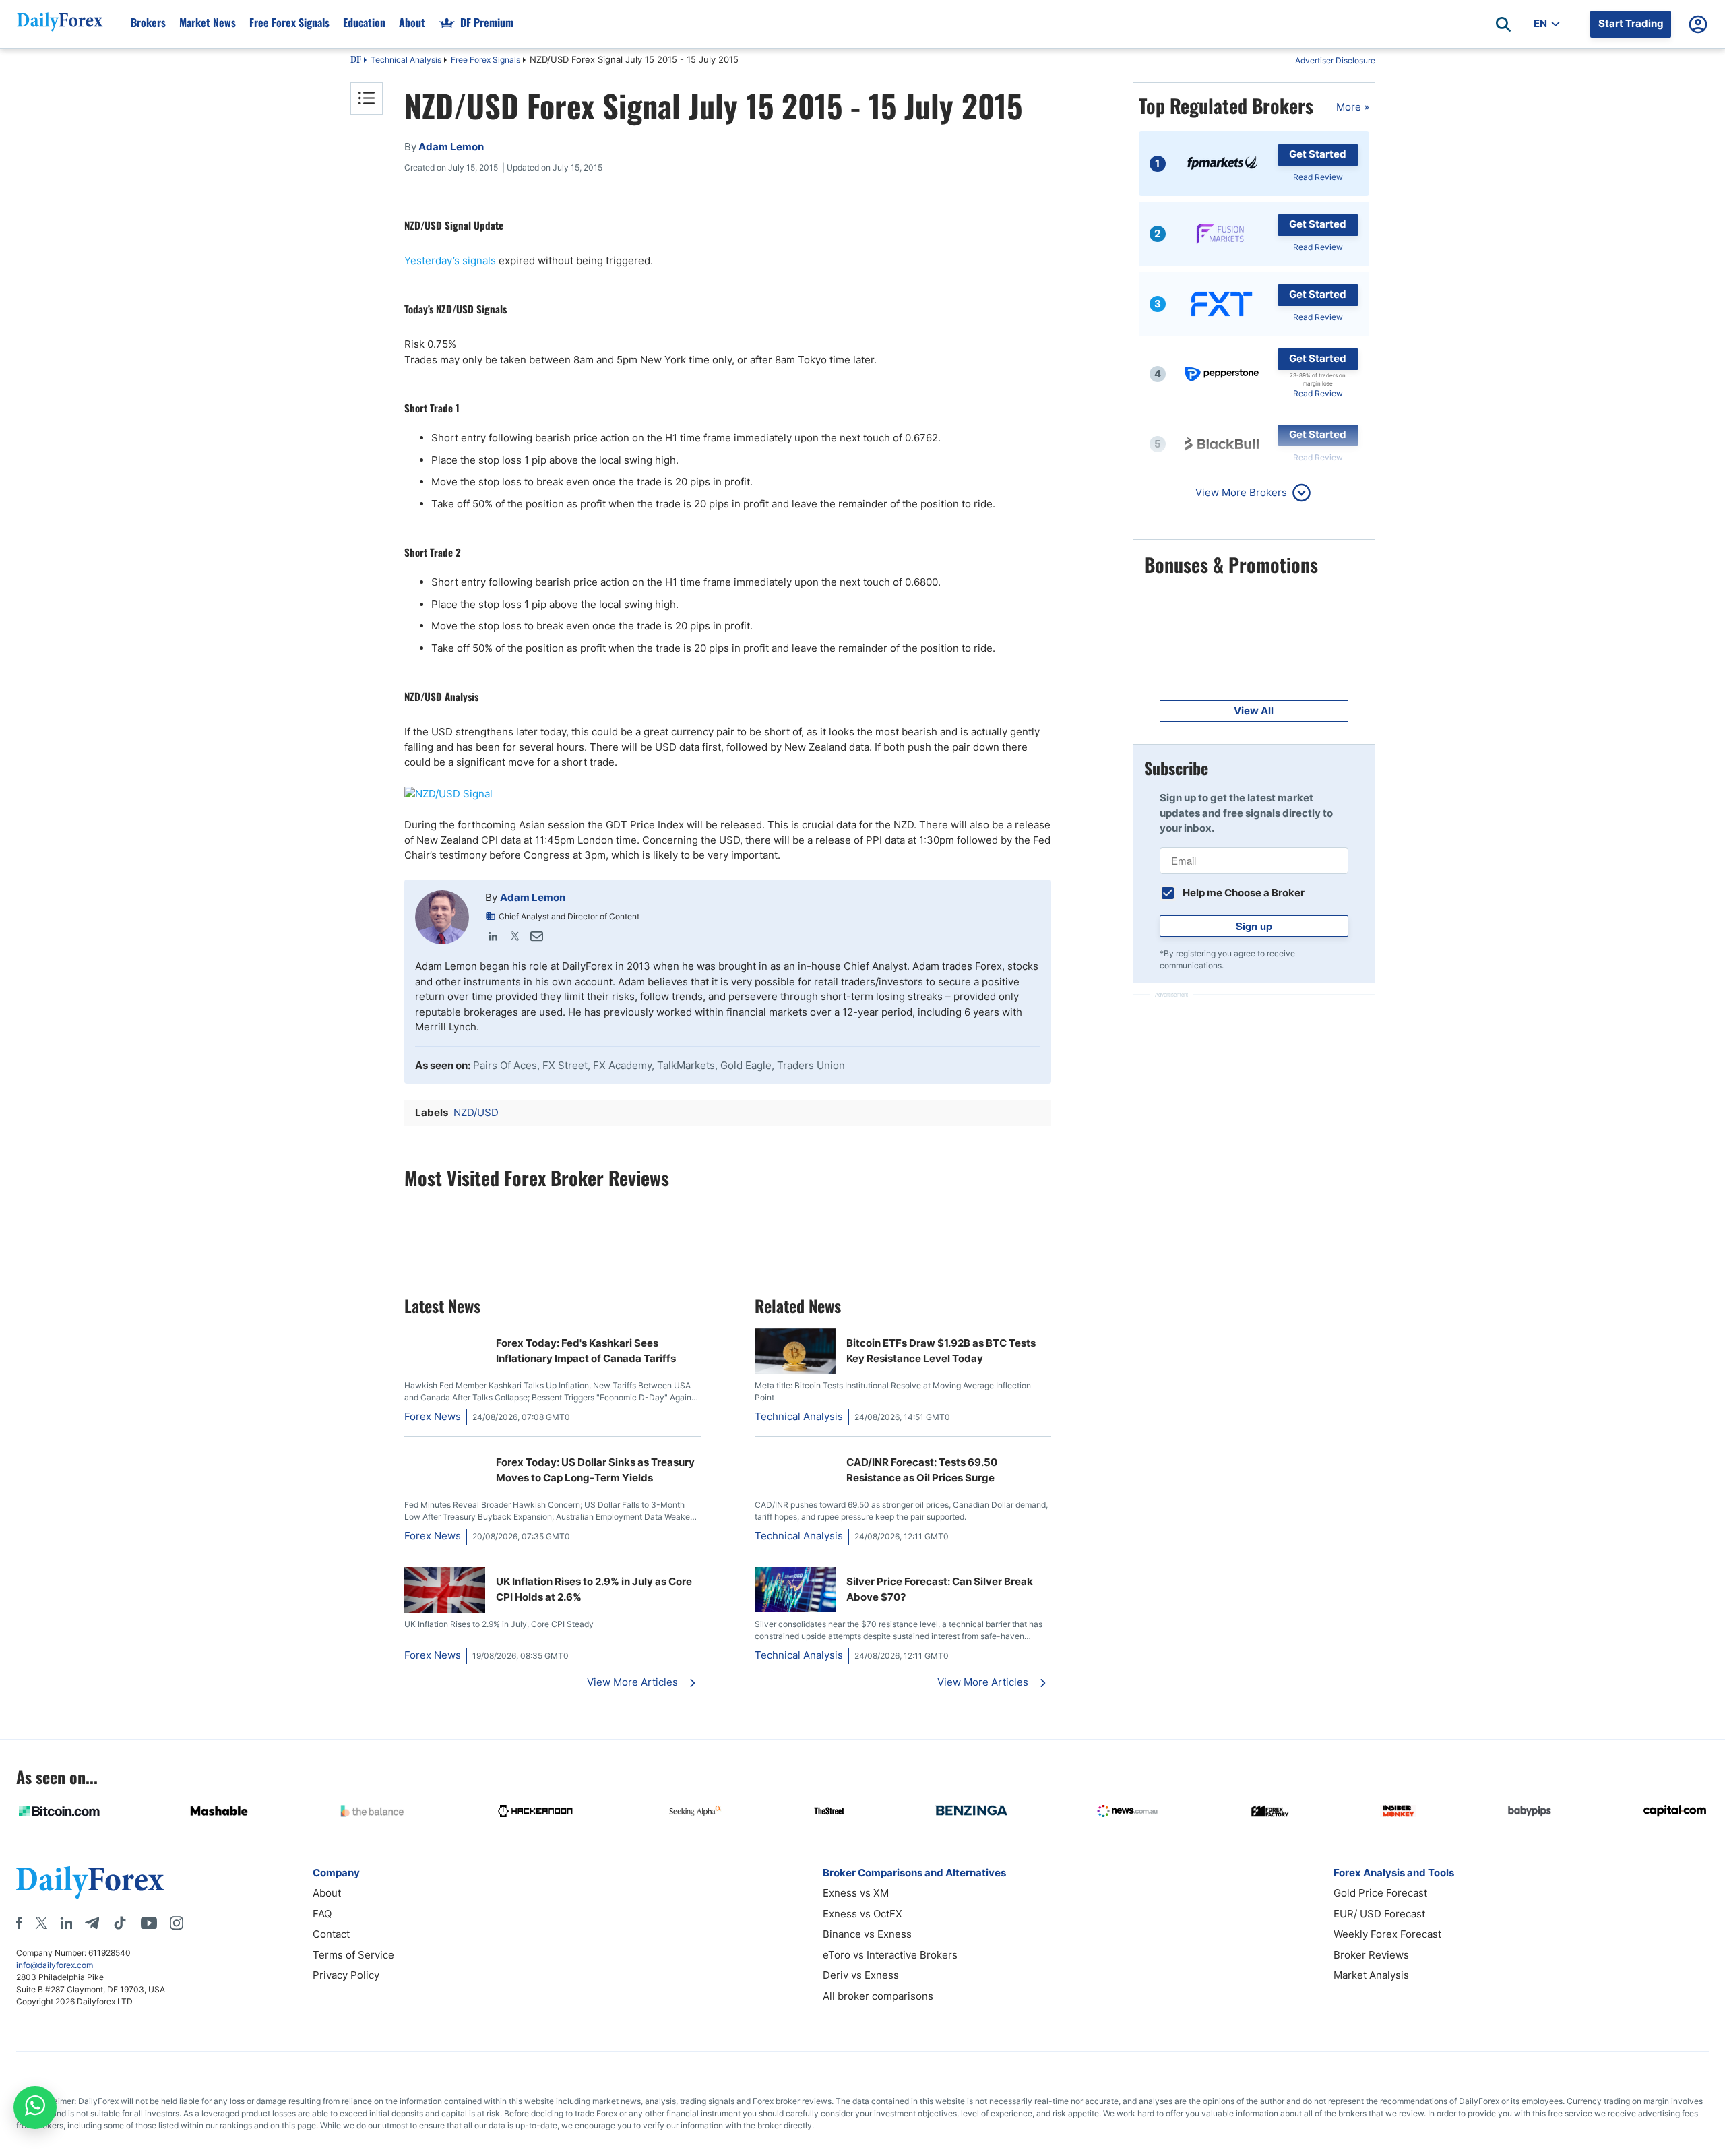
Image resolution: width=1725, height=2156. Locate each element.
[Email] (536, 936)
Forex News (433, 1416)
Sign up (1254, 926)
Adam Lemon (533, 897)
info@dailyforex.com (55, 1965)
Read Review (1318, 177)
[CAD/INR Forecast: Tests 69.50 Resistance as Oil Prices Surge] (760, 1455)
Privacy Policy (346, 1975)
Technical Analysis (406, 60)
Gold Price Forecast (1380, 1893)
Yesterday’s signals (450, 260)
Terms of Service (353, 1955)
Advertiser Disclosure (1335, 60)
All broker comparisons (878, 1996)
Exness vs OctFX (862, 1914)
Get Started (1318, 154)
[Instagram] (177, 1923)
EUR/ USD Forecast (1379, 1914)
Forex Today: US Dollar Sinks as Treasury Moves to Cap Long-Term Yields (595, 1470)
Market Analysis (1371, 1975)
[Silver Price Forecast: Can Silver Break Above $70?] (795, 1608)
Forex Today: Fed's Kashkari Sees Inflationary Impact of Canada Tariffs (586, 1351)
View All (1254, 711)
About (412, 22)
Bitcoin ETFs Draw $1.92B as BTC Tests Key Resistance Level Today (941, 1351)
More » (1353, 107)
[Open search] (1503, 24)
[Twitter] (515, 936)
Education (364, 22)
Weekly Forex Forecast (1387, 1934)
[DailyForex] (90, 1882)
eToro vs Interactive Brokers (890, 1955)
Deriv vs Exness (861, 1975)
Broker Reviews (1371, 1955)
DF (356, 61)
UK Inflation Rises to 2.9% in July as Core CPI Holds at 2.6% (594, 1589)
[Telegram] (92, 1923)
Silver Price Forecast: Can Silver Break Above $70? (940, 1589)
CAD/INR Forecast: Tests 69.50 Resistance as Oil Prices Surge (922, 1470)
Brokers (148, 22)
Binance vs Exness (867, 1934)
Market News (208, 22)
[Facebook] (19, 1923)
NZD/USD (476, 1112)
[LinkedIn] (493, 936)
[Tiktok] (120, 1923)
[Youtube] (149, 1923)
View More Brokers (1241, 492)
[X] (41, 1923)
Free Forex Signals (289, 22)
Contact (331, 1934)
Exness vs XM (856, 1893)
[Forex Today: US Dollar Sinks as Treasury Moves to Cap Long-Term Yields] (445, 1455)
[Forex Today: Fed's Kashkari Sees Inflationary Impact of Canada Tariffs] (445, 1335)
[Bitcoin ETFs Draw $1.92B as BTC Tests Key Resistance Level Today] (795, 1370)
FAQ (322, 1914)
